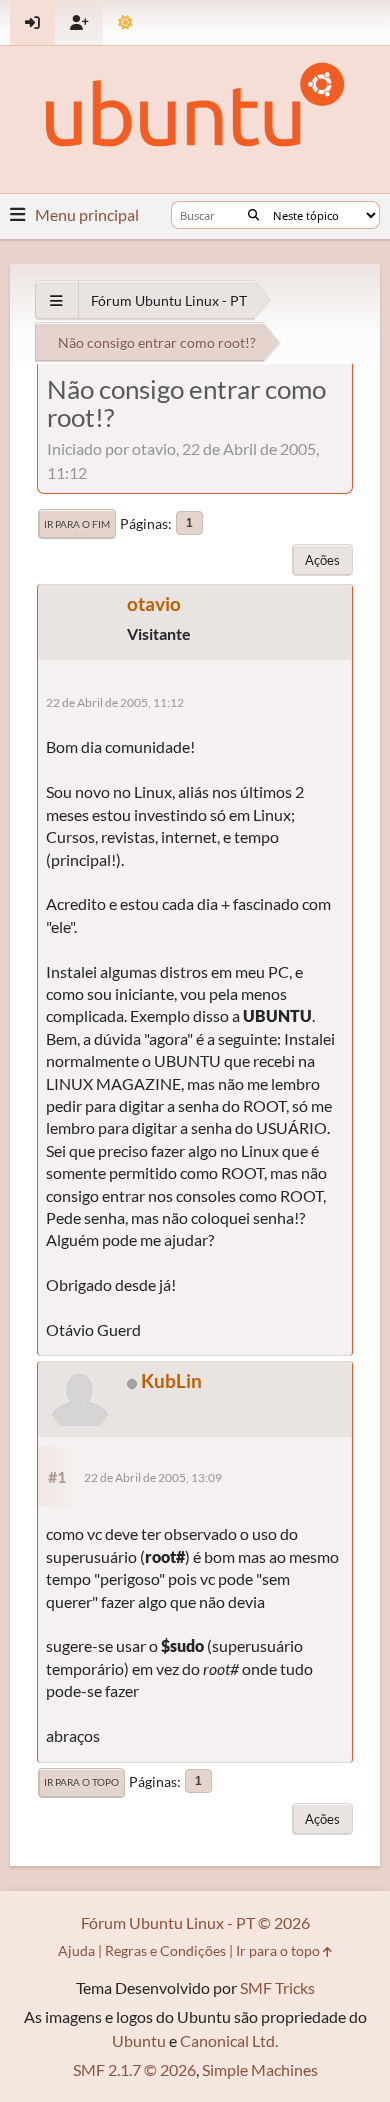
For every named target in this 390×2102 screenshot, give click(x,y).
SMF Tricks (277, 1987)
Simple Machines (260, 2069)
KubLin (171, 1380)
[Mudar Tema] (125, 22)
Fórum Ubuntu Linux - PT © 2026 (195, 1922)
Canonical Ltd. (229, 2040)
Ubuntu (139, 2040)
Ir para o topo (81, 1782)
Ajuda (76, 1950)
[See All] (56, 300)
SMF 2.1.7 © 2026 (134, 2069)
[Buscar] (253, 215)
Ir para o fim (77, 524)
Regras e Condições (165, 1950)
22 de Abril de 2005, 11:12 (115, 702)
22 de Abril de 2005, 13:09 (153, 1477)
